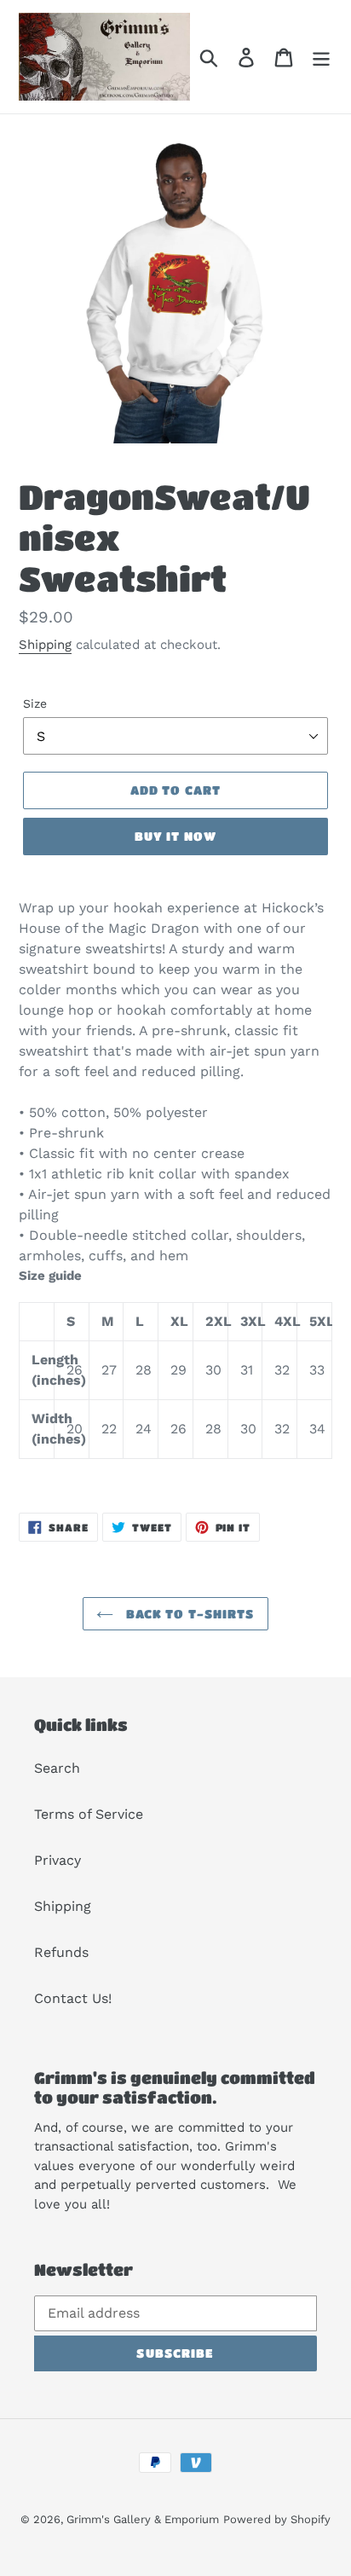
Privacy (58, 1860)
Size (35, 703)
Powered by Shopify (277, 2519)
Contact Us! (73, 1998)
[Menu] (321, 57)
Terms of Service (89, 1814)
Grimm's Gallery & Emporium (143, 2519)
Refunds (61, 1952)
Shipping (45, 645)
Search (57, 1768)
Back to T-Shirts (188, 1613)
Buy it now (175, 836)
